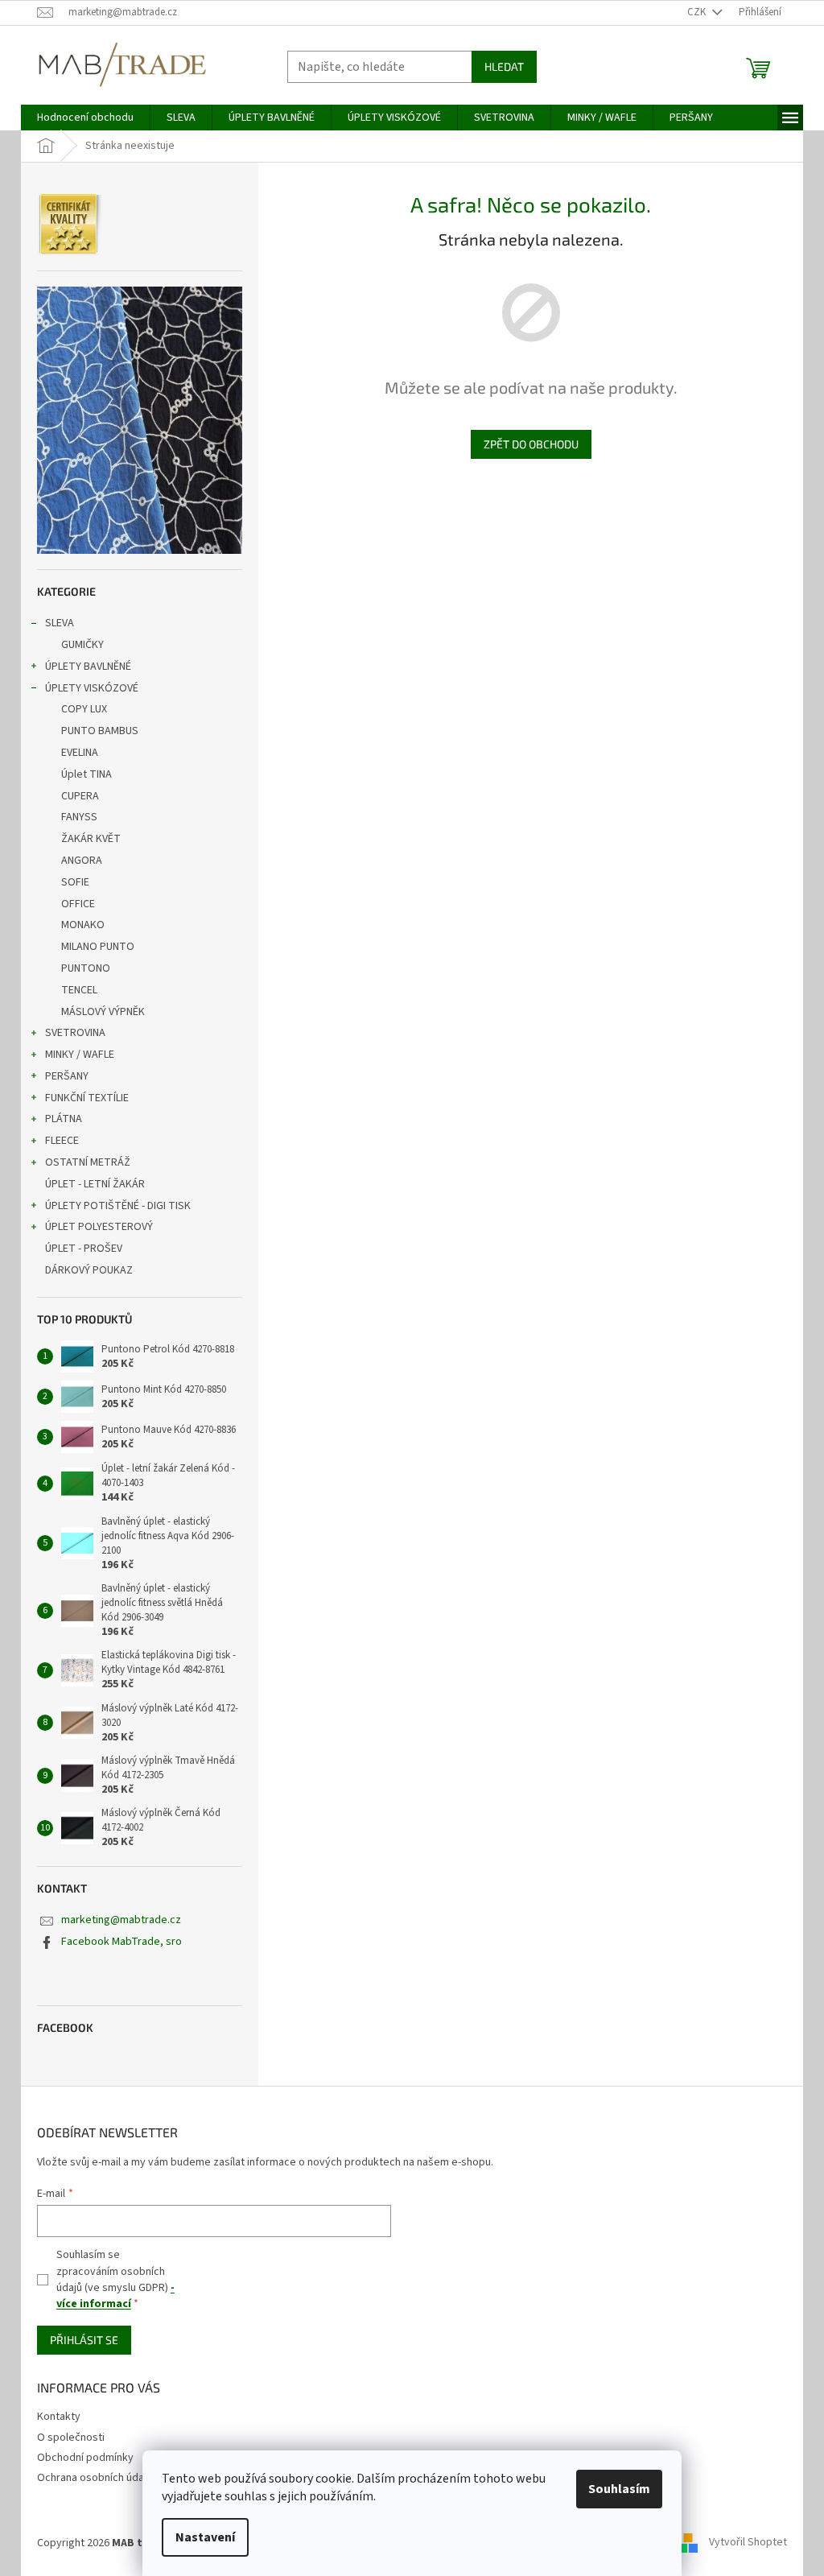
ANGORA (82, 861)
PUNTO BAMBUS (100, 731)
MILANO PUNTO (98, 947)
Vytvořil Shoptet (748, 2543)
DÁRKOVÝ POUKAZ (89, 1270)
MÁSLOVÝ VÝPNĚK (103, 1012)
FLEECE (62, 1141)
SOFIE (75, 882)
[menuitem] (85, 118)
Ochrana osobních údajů (95, 2478)
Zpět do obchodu (531, 444)
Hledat (504, 66)
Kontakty (59, 2417)
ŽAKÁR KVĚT (91, 839)
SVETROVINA (75, 1033)
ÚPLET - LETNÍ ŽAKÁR (95, 1184)
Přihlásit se (84, 2340)
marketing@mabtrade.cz (121, 1920)
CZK (698, 12)
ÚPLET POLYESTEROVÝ (99, 1227)
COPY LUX (84, 709)
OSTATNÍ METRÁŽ (88, 1162)
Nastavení (205, 2537)
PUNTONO (86, 968)
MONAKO (83, 925)
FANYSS (79, 817)
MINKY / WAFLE (80, 1055)
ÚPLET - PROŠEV (84, 1249)
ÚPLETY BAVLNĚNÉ (88, 667)
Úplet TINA (87, 774)
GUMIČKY (82, 645)
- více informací (115, 2296)
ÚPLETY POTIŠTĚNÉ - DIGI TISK (118, 1206)
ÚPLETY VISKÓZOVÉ (92, 688)
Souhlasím (619, 2489)
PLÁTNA (64, 1119)
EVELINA (80, 753)
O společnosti (71, 2438)
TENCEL (79, 990)
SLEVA (60, 623)
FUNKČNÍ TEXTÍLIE (87, 1098)
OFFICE (78, 904)
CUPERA (80, 796)
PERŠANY (67, 1076)
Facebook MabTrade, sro (122, 1942)
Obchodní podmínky (85, 2458)
